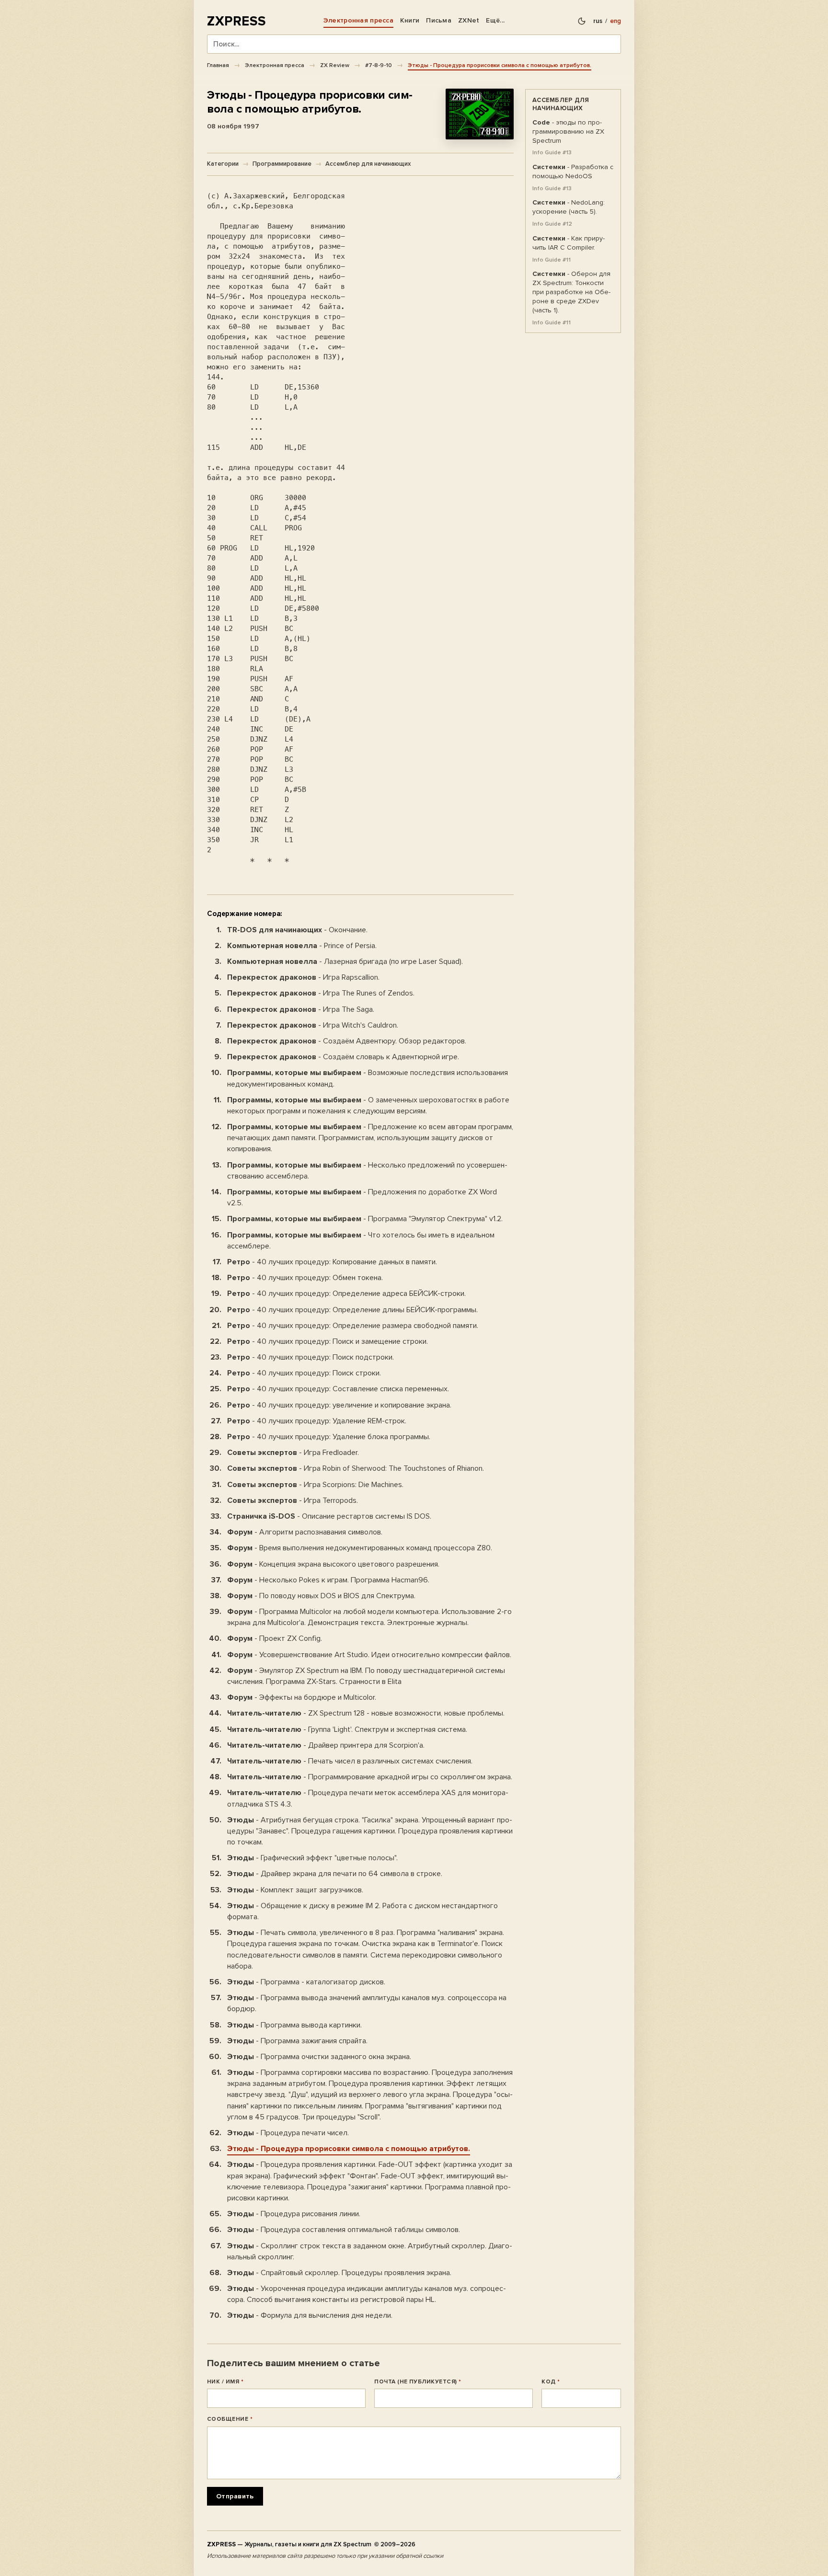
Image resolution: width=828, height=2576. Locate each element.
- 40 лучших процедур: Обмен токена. (305, 1278)
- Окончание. (297, 930)
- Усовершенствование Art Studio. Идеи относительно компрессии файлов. (369, 1655)
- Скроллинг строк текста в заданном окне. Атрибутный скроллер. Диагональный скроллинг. (370, 2251)
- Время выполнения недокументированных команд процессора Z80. (360, 1548)
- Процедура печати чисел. (288, 2133)
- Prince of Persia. (302, 946)
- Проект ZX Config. (275, 1638)
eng (615, 21)
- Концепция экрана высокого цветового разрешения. (333, 1564)
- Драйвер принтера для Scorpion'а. (326, 1745)
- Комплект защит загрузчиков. (295, 1890)
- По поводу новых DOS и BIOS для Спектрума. (321, 1596)
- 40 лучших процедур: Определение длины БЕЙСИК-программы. (352, 1310)
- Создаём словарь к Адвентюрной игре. (343, 1057)
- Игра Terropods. (293, 1500)
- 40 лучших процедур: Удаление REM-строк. (317, 1421)
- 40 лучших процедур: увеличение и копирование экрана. (339, 1405)
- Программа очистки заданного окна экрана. (319, 2057)
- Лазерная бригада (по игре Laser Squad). (345, 962)
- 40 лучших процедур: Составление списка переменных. (338, 1389)
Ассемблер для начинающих (368, 164)
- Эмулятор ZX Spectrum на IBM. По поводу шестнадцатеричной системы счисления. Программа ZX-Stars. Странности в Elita (366, 1676)
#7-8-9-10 (379, 65)
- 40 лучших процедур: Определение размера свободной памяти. (353, 1326)
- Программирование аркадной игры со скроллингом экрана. (370, 1777)
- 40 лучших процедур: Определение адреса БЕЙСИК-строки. (346, 1294)
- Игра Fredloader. (293, 1453)
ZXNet (469, 20)
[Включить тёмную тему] (582, 21)
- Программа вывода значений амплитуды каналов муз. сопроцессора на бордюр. (367, 2003)
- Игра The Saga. (301, 1009)
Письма (439, 20)
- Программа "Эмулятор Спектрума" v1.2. (365, 1219)
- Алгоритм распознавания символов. (305, 1532)
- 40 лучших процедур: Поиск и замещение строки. (328, 1341)
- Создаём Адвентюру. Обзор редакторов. (347, 1041)
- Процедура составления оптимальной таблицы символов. (344, 2230)
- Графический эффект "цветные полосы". (312, 1858)
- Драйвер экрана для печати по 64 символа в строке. (335, 1874)
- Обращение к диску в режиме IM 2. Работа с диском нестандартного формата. (362, 1911)
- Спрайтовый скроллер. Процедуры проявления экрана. (339, 2273)
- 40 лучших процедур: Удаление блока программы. (329, 1437)
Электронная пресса (358, 20)
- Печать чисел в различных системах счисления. (350, 1761)
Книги (410, 20)
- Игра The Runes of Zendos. (321, 993)
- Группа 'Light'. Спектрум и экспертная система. (347, 1729)
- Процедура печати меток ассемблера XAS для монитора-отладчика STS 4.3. (368, 1798)
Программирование (282, 164)
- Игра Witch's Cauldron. (313, 1025)
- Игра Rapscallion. (303, 977)
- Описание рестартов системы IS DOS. (329, 1516)
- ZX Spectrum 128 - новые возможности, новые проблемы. (366, 1713)
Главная (218, 65)
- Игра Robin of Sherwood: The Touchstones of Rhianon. (356, 1468)
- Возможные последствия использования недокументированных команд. (368, 1078)
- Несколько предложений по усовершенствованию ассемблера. (367, 1171)
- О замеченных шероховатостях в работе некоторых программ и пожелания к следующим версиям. (368, 1105)
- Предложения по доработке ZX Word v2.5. (362, 1197)
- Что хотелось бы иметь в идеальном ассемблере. (361, 1241)
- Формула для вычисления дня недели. (310, 2315)
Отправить (235, 2496)
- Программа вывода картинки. (294, 2025)
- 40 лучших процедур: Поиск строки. (304, 1373)
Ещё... (495, 20)
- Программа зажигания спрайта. (297, 2041)
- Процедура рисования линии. (294, 2214)
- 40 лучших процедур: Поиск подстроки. (310, 1357)
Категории (223, 164)
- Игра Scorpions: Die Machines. (315, 1485)
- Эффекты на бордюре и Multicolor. (302, 1697)
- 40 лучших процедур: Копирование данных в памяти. (332, 1262)
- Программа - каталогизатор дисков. (306, 1982)
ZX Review (335, 65)
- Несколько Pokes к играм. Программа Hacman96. (328, 1580)
